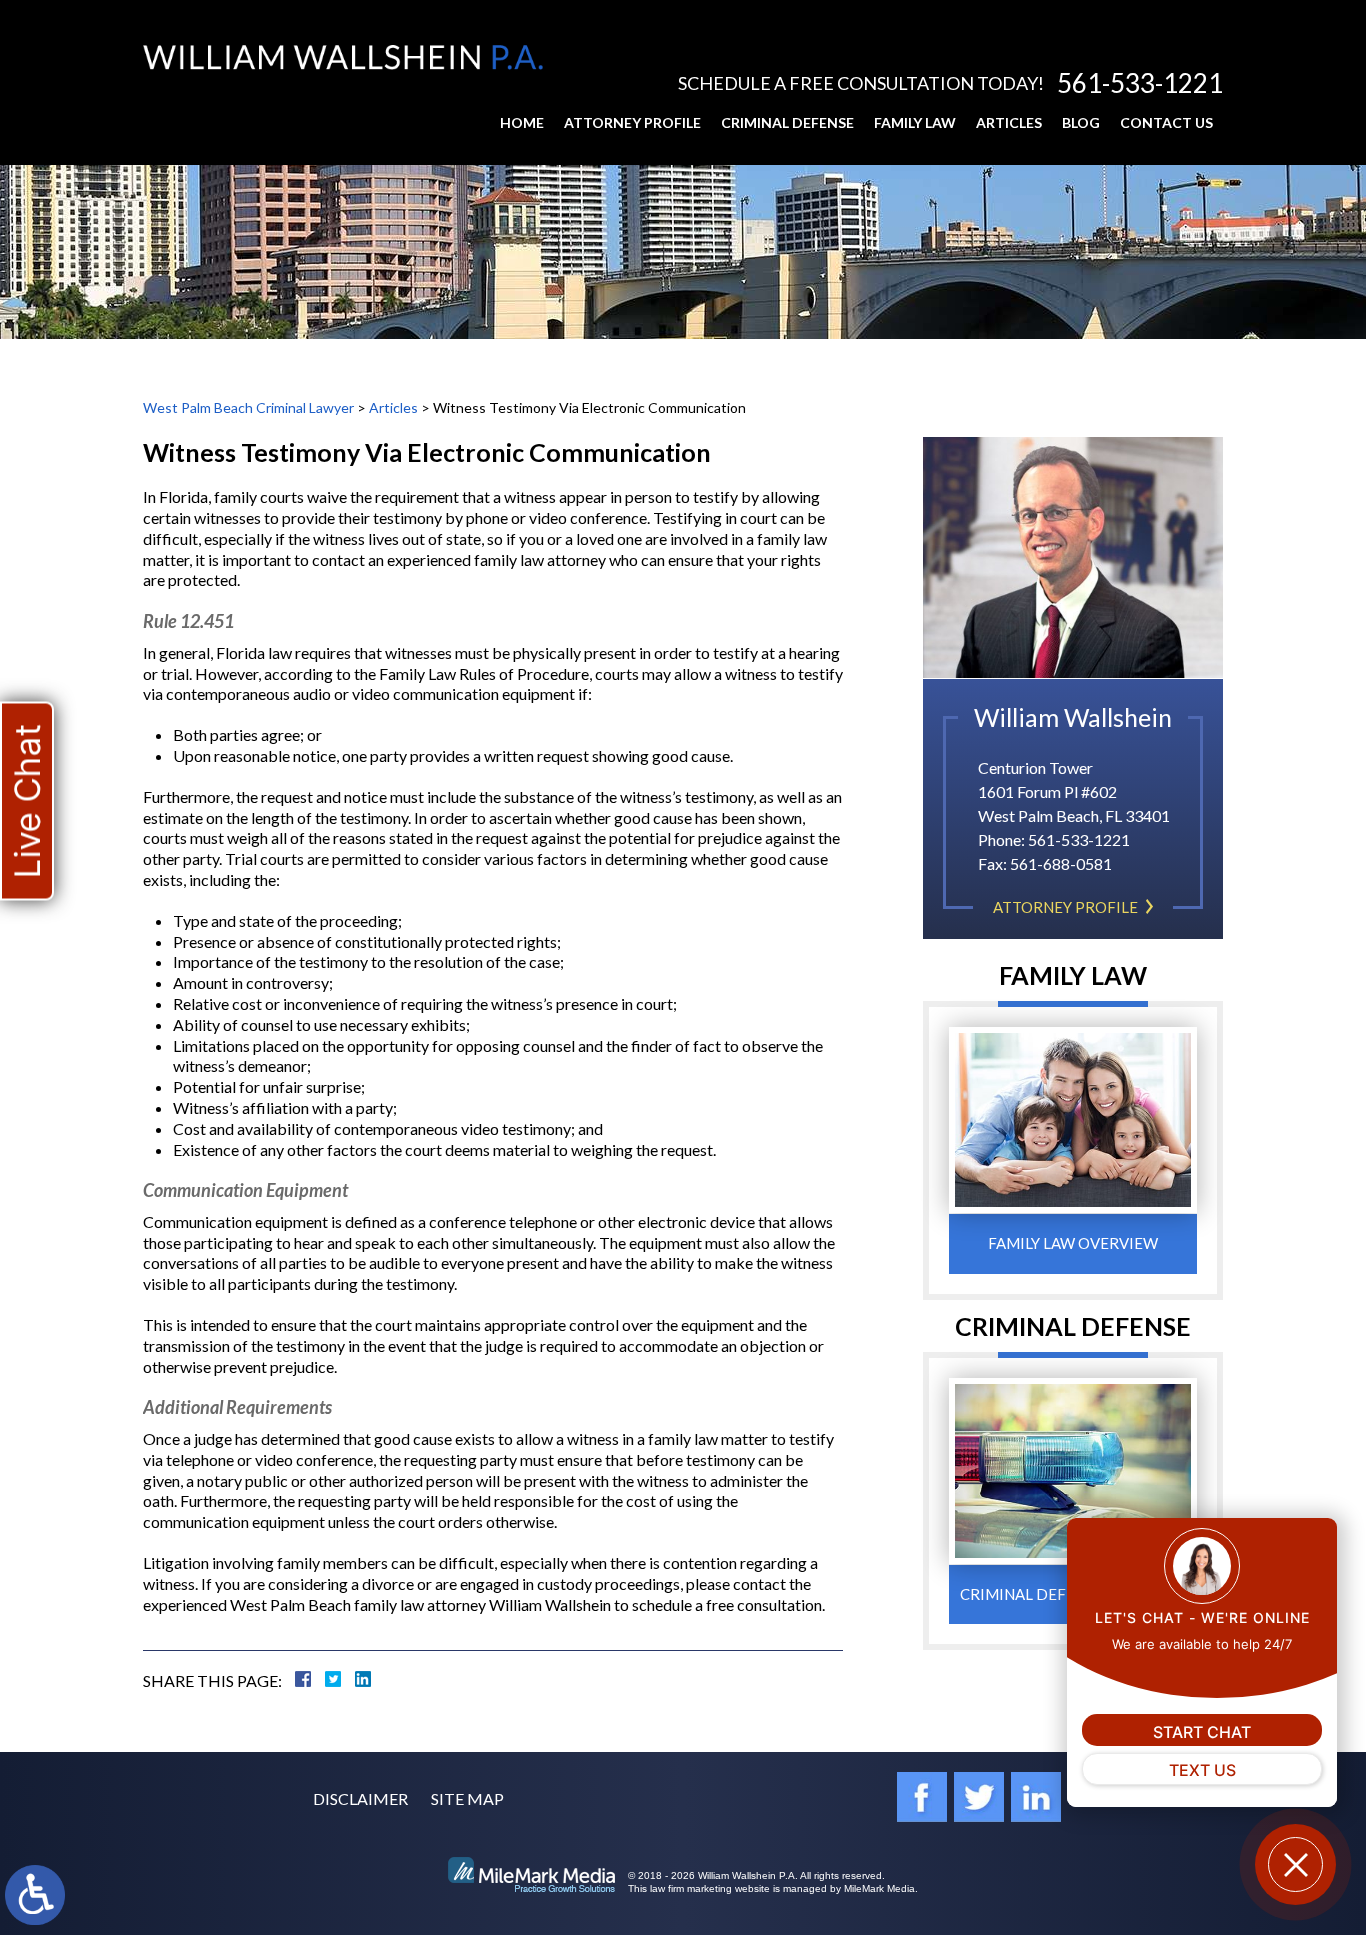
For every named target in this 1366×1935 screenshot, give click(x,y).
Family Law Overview (1073, 1243)
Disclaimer (360, 1798)
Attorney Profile (632, 122)
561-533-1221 (1140, 83)
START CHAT (1202, 1732)
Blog (1081, 122)
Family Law (915, 122)
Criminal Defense (787, 122)
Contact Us (1166, 122)
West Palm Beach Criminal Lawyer (248, 407)
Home (522, 122)
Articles (1009, 122)
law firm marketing (691, 1888)
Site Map (467, 1798)
